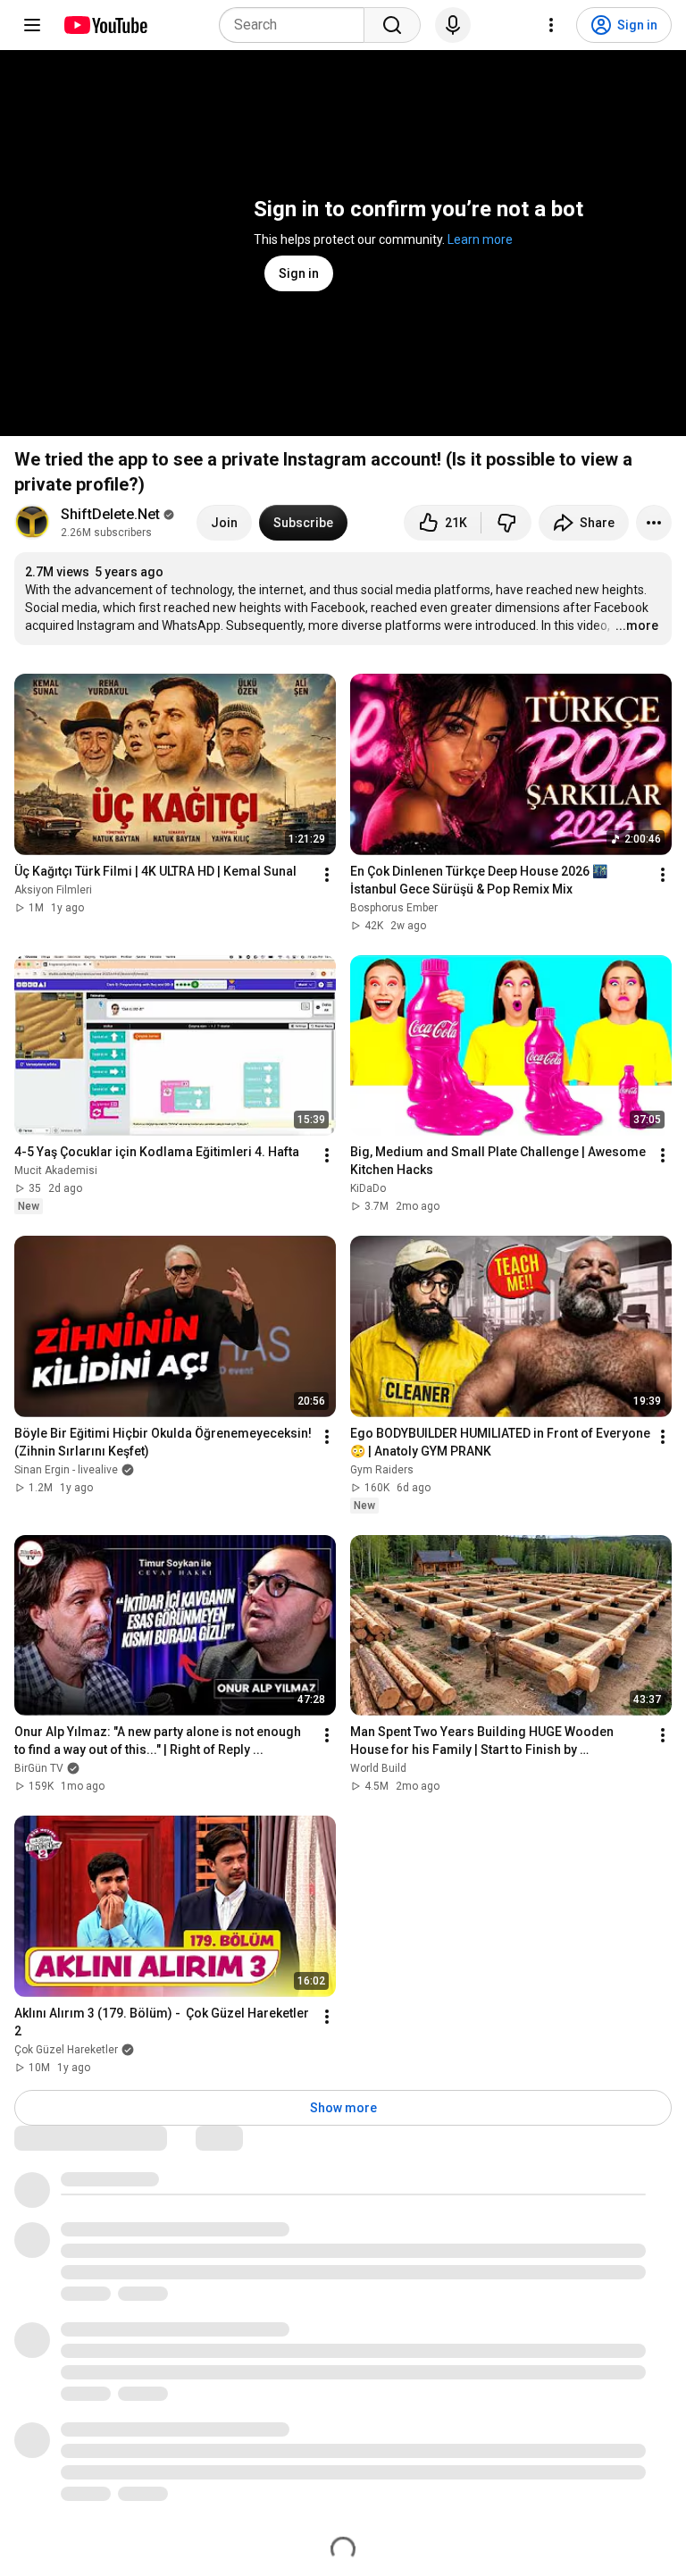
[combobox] (297, 25)
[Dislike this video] (506, 523)
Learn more (480, 239)
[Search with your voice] (453, 25)
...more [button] (637, 625)
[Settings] (551, 25)
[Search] (392, 25)
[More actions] (654, 523)
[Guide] (32, 25)
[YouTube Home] (105, 25)
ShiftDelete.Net (110, 514)
